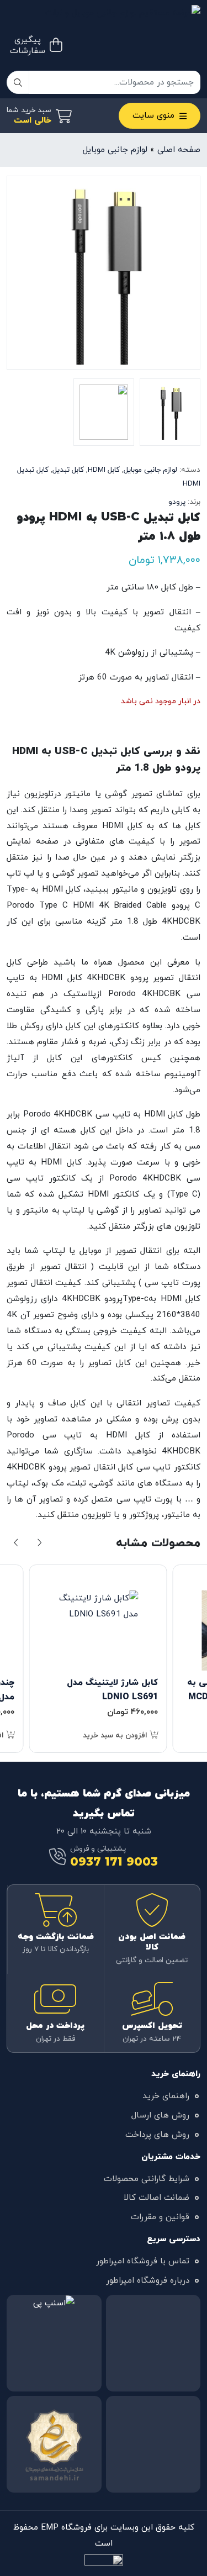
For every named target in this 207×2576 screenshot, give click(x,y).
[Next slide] (39, 1544)
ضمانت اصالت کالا (156, 2198)
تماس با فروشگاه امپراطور (143, 2261)
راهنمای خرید (166, 2096)
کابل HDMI (104, 470)
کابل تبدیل (68, 470)
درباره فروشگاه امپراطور (148, 2280)
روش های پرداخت (157, 2135)
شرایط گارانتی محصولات (147, 2179)
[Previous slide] (17, 1544)
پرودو (177, 502)
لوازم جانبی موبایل (115, 150)
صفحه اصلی (179, 150)
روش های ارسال (160, 2115)
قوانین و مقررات (160, 2217)
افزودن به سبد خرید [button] (116, 1735)
